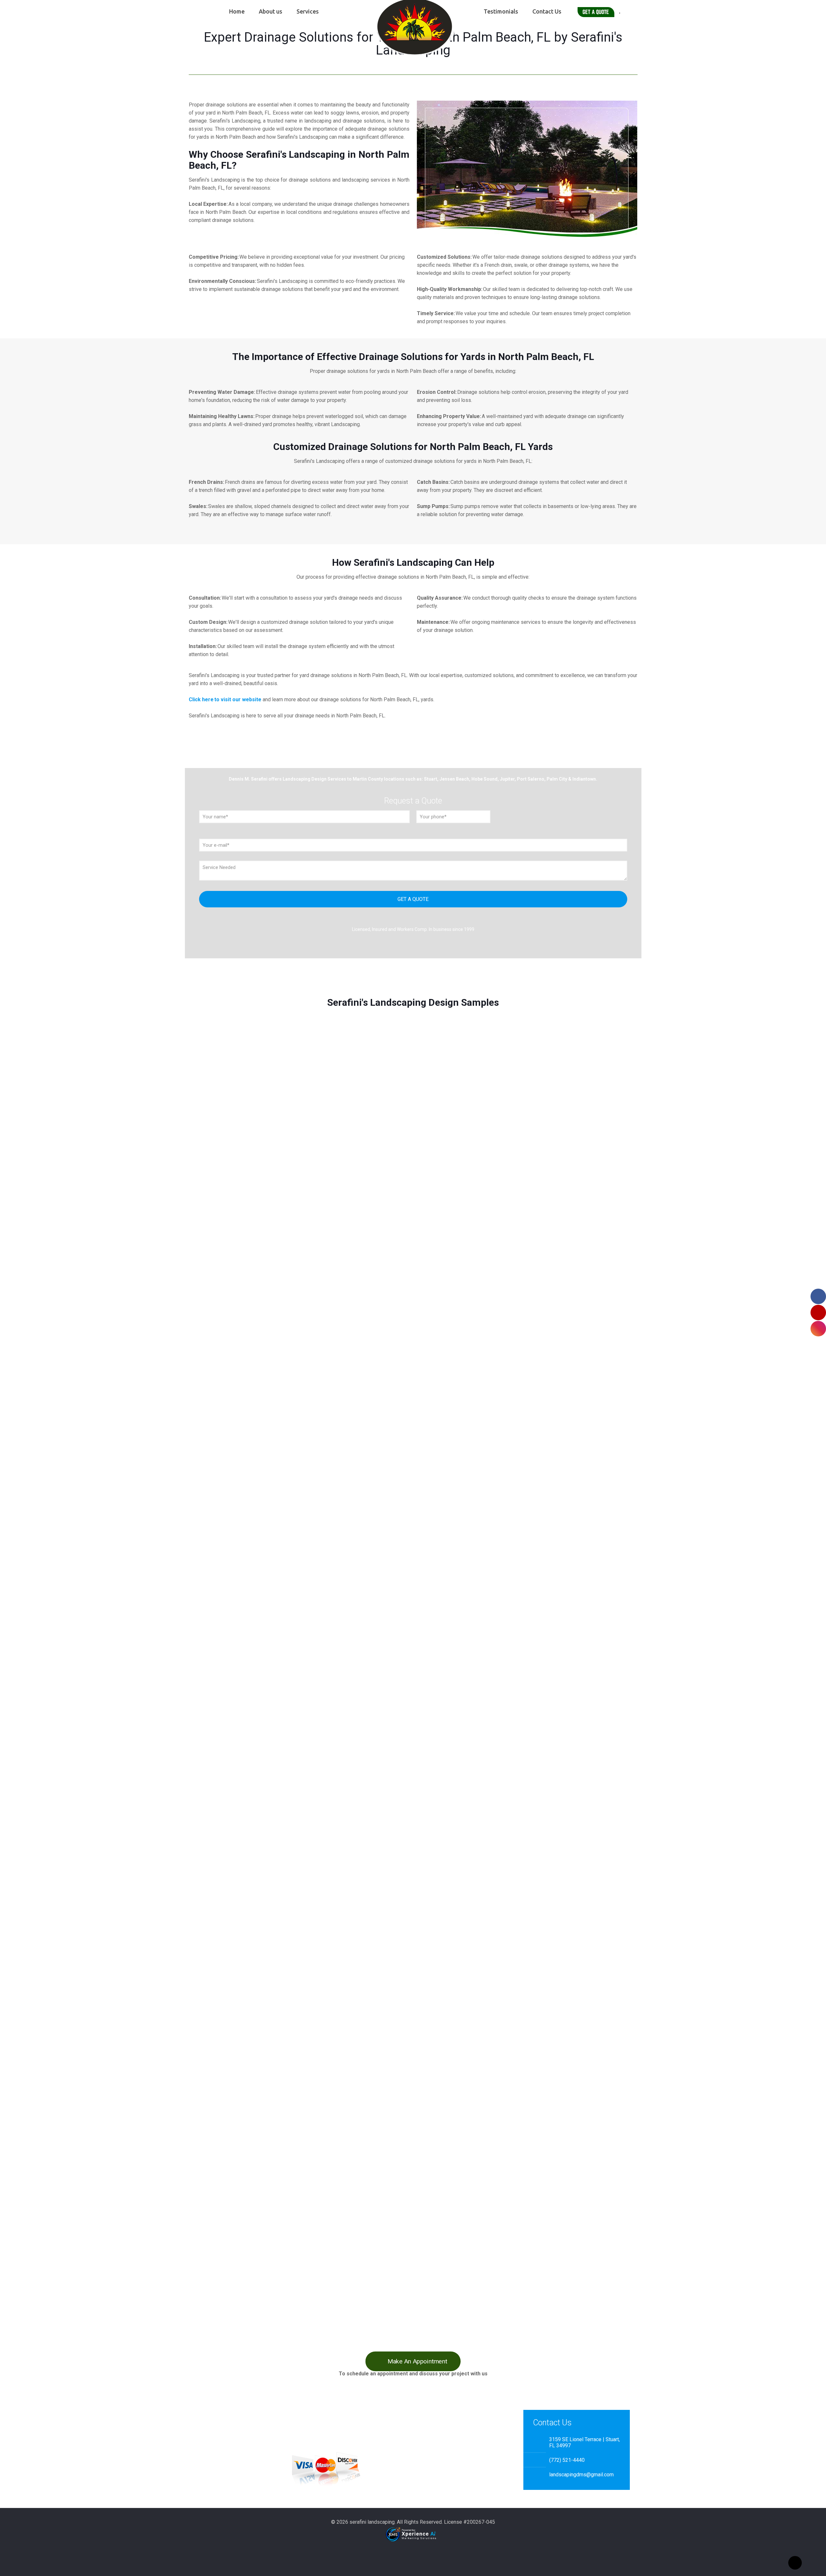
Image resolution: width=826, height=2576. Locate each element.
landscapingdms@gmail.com (581, 2475)
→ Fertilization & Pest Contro (218, 2445)
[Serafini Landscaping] (413, 29)
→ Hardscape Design (210, 2461)
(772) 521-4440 (567, 2460)
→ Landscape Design (210, 2453)
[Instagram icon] (420, 2553)
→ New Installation (207, 2429)
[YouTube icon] (413, 2553)
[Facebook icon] (406, 2553)
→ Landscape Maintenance (216, 2437)
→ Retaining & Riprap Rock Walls (221, 2469)
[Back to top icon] (795, 2563)
